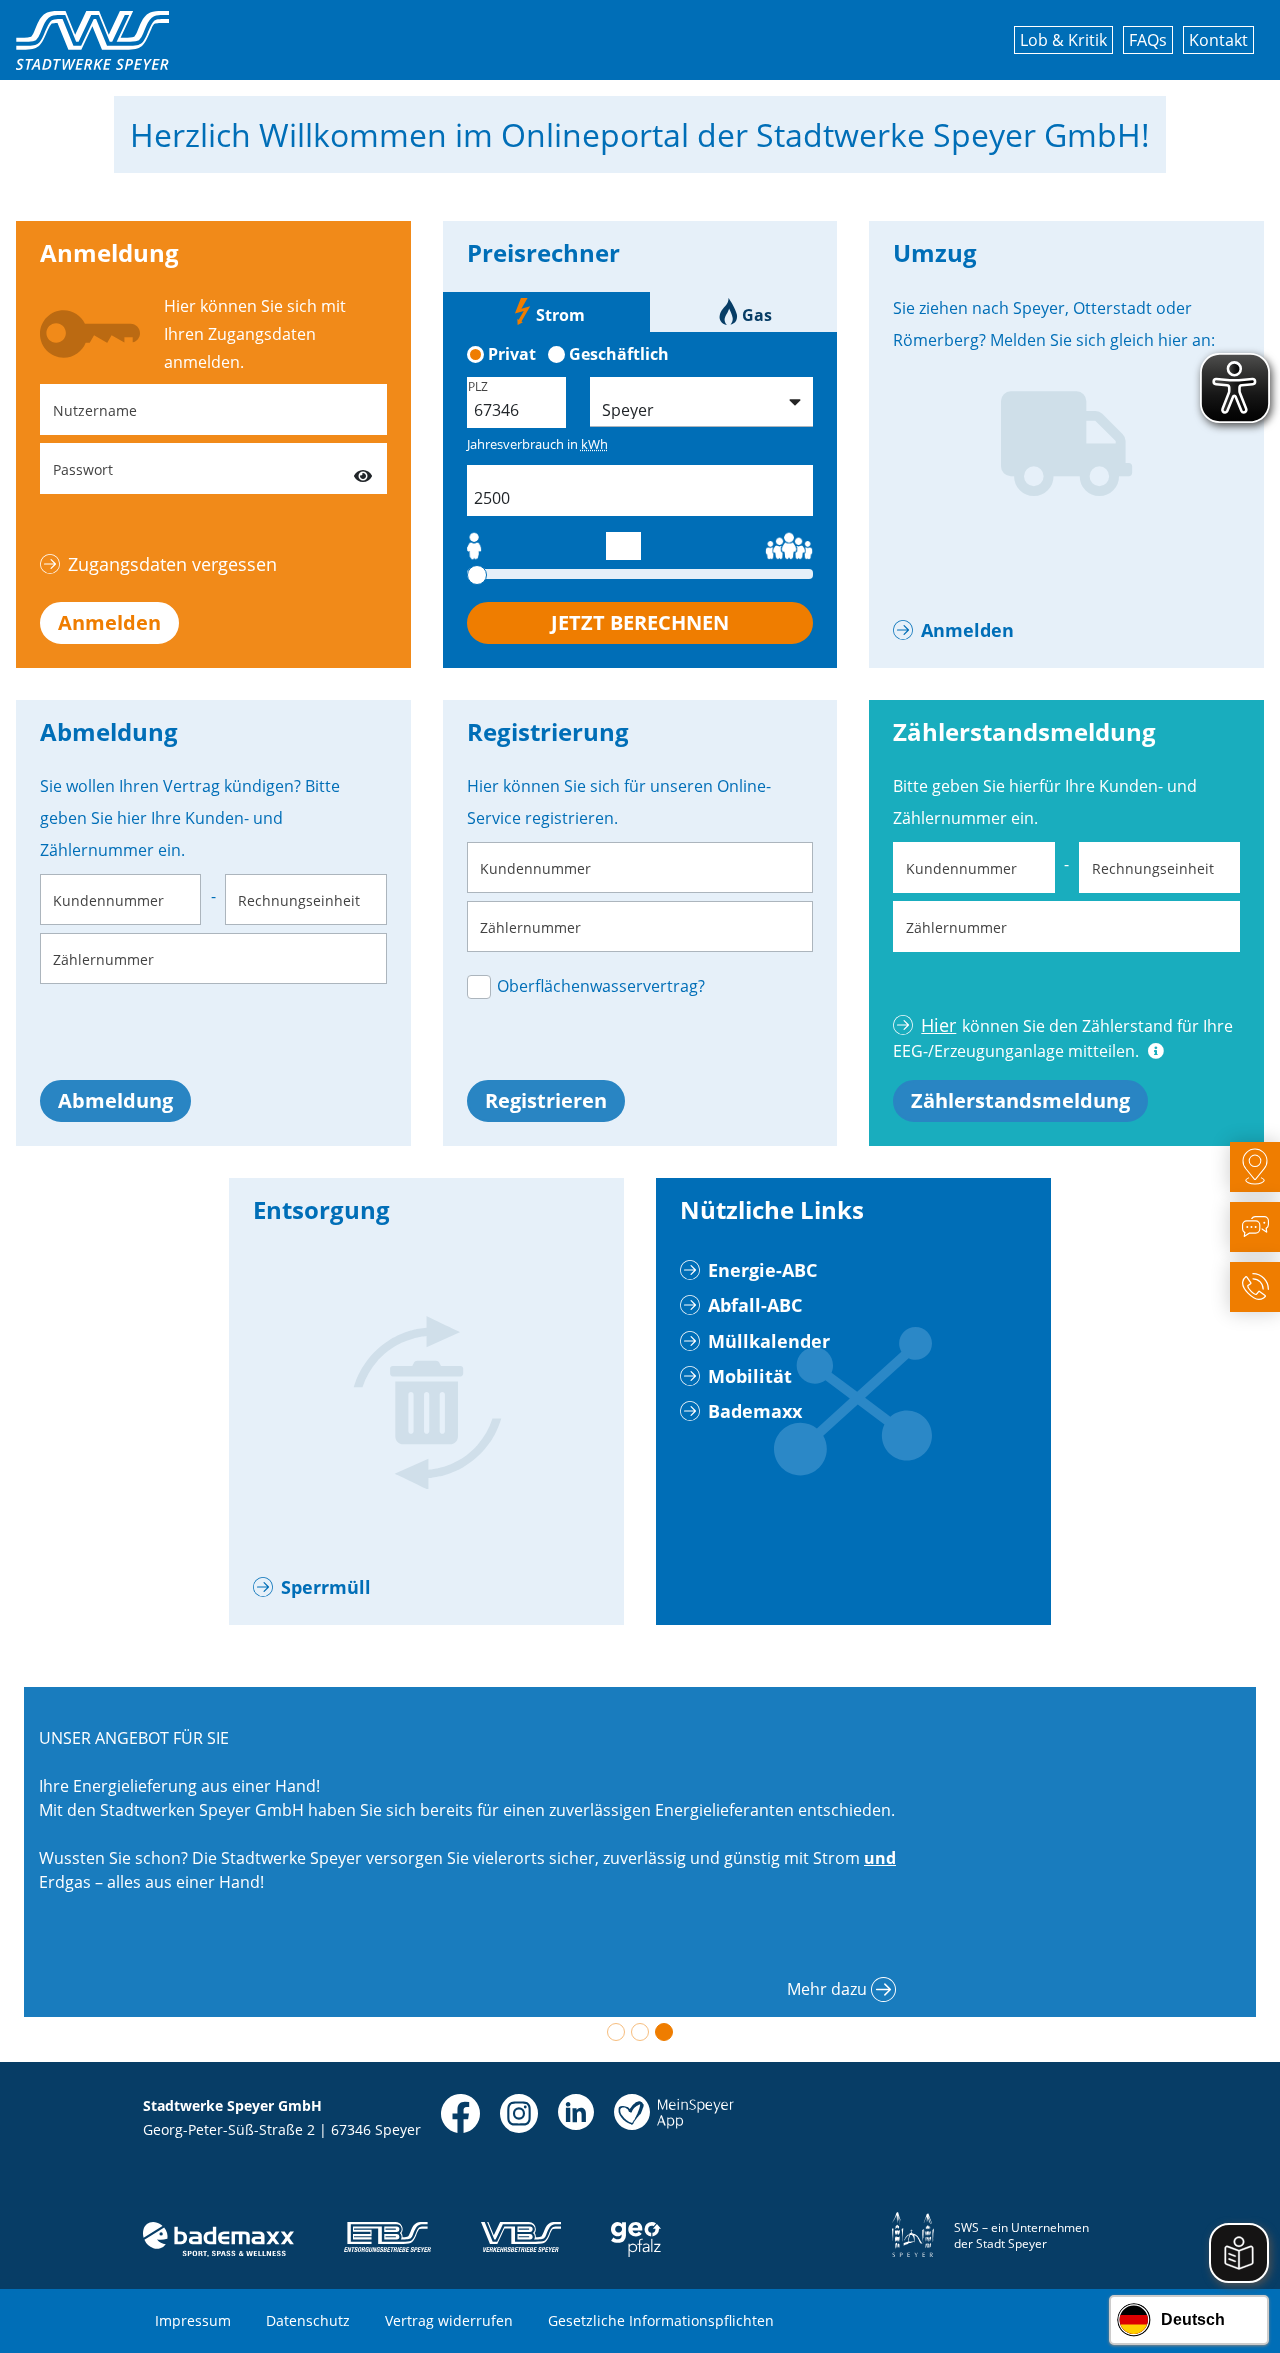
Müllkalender (769, 1341)
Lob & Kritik (1063, 40)
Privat (512, 354)
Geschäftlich (619, 354)
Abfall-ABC (755, 1305)
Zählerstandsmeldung (1020, 1100)
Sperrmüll (326, 1587)
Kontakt (1218, 40)
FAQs (1148, 40)
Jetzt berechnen (640, 622)
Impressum (193, 2320)
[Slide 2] (640, 2032)
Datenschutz (308, 2320)
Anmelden (109, 622)
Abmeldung (115, 1100)
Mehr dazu (827, 1989)
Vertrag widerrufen (449, 2320)
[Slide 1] (616, 2032)
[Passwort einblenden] (363, 468)
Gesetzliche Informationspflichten (661, 2320)
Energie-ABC (762, 1270)
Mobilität (750, 1376)
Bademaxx (755, 1411)
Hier (938, 1025)
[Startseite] (92, 40)
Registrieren (546, 1100)
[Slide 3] (664, 2032)
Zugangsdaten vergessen (172, 564)
